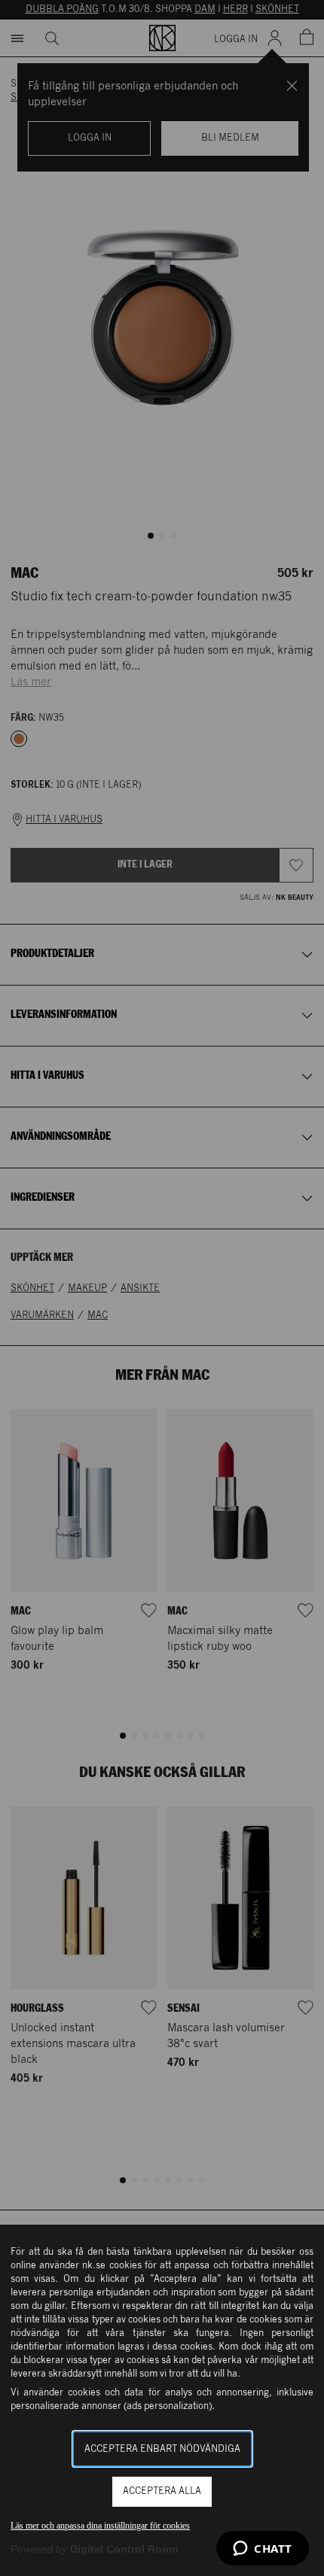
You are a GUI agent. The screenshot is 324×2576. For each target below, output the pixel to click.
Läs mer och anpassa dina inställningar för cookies (100, 2526)
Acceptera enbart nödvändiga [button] (162, 2449)
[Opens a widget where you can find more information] (263, 2550)
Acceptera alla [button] (162, 2491)
